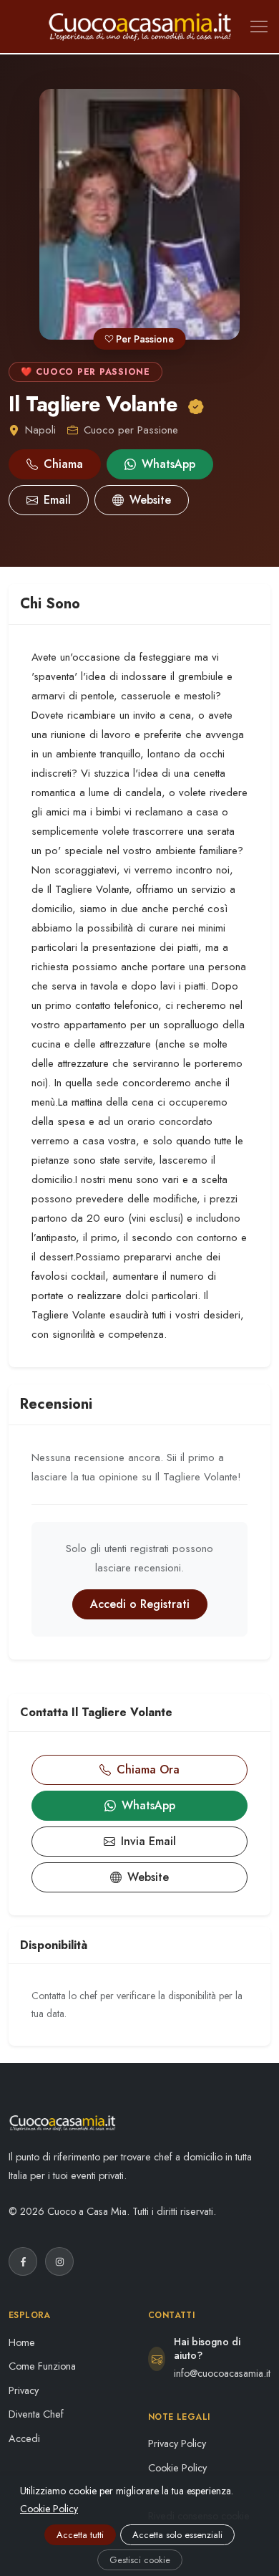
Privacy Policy (177, 2443)
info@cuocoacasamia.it (222, 2373)
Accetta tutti (80, 2535)
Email (57, 500)
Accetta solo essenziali (177, 2535)
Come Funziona (42, 2366)
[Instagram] (59, 2261)
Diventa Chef (36, 2414)
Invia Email (148, 1841)
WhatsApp (168, 464)
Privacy (24, 2390)
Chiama (63, 464)
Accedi (24, 2438)
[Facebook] (23, 2261)
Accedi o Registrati (140, 1604)
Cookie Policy (177, 2468)
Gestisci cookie (140, 2560)
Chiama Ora (148, 1770)
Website (150, 500)
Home (22, 2342)
